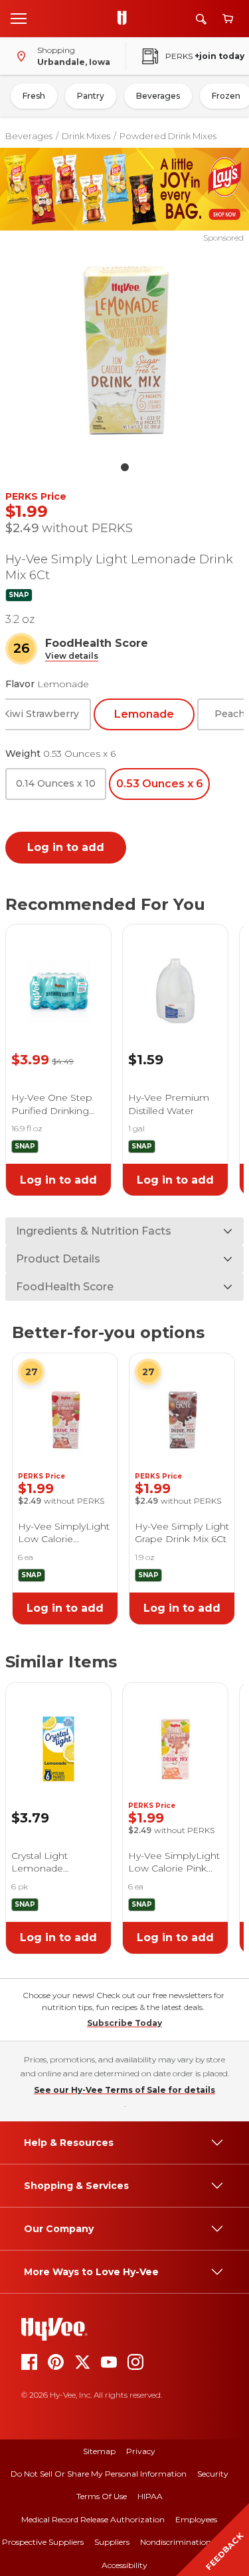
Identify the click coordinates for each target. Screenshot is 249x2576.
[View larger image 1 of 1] (125, 349)
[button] (72, 656)
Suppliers (112, 2542)
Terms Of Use (102, 2496)
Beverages (158, 96)
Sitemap (99, 2451)
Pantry (91, 96)
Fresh (34, 96)
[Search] (201, 19)
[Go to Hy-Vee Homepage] (125, 19)
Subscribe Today (124, 2023)
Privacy (141, 2451)
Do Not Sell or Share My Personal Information (99, 2474)
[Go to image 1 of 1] (125, 467)
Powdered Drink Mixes (168, 136)
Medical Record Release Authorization (93, 2519)
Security (213, 2474)
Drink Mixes (86, 136)
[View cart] (228, 19)
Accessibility (124, 2565)
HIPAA (150, 2496)
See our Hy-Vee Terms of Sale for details (124, 2090)
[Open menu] (19, 18)
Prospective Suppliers (43, 2542)
